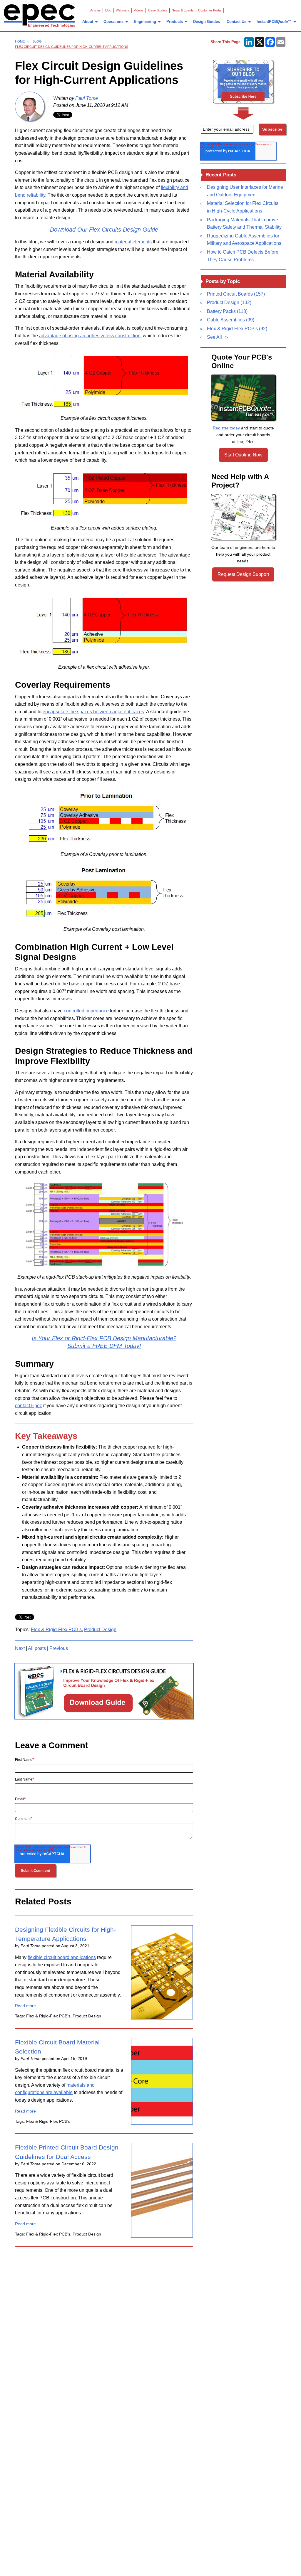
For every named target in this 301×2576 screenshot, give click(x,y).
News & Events (183, 10)
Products (175, 22)
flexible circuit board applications (62, 1957)
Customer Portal (210, 10)
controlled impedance (86, 1011)
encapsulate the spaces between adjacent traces (93, 712)
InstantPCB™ (274, 22)
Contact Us (236, 22)
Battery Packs (227, 311)
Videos (139, 10)
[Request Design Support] (243, 517)
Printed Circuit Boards (236, 294)
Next (20, 1648)
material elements (133, 242)
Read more (25, 2006)
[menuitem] (90, 22)
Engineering (145, 22)
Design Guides (206, 22)
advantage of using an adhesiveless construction (90, 336)
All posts (37, 1648)
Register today (226, 428)
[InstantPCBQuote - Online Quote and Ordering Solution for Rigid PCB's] (243, 398)
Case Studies (158, 10)
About (88, 22)
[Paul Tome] (30, 106)
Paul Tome (87, 98)
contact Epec (29, 1406)
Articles (96, 10)
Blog (108, 10)
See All (214, 337)
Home (20, 41)
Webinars (123, 10)
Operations (113, 22)
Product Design (100, 1630)
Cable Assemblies (231, 320)
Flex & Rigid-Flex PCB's (56, 1630)
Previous (59, 1648)
